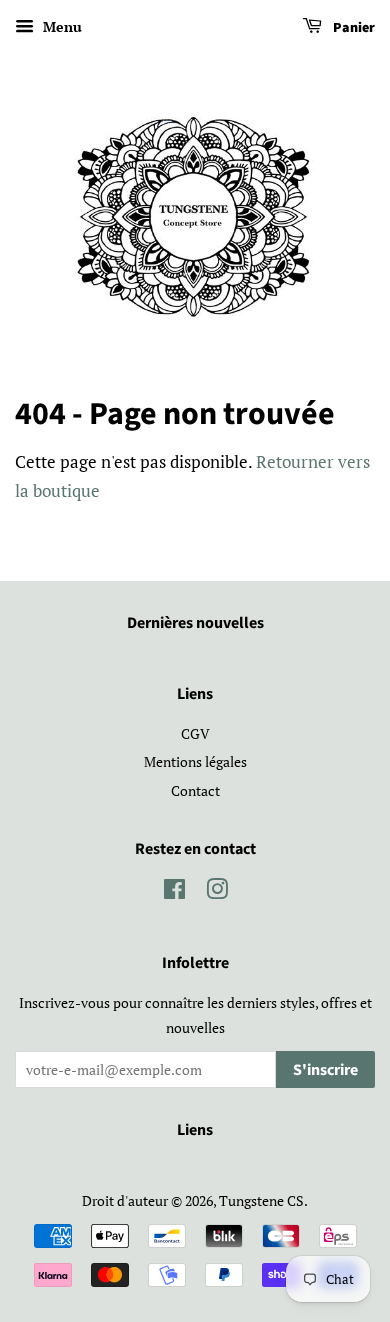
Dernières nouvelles (195, 623)
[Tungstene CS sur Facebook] (174, 892)
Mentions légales (195, 761)
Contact (195, 790)
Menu (60, 26)
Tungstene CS (261, 1200)
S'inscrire (325, 1070)
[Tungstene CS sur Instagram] (217, 892)
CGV (195, 733)
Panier (352, 28)
